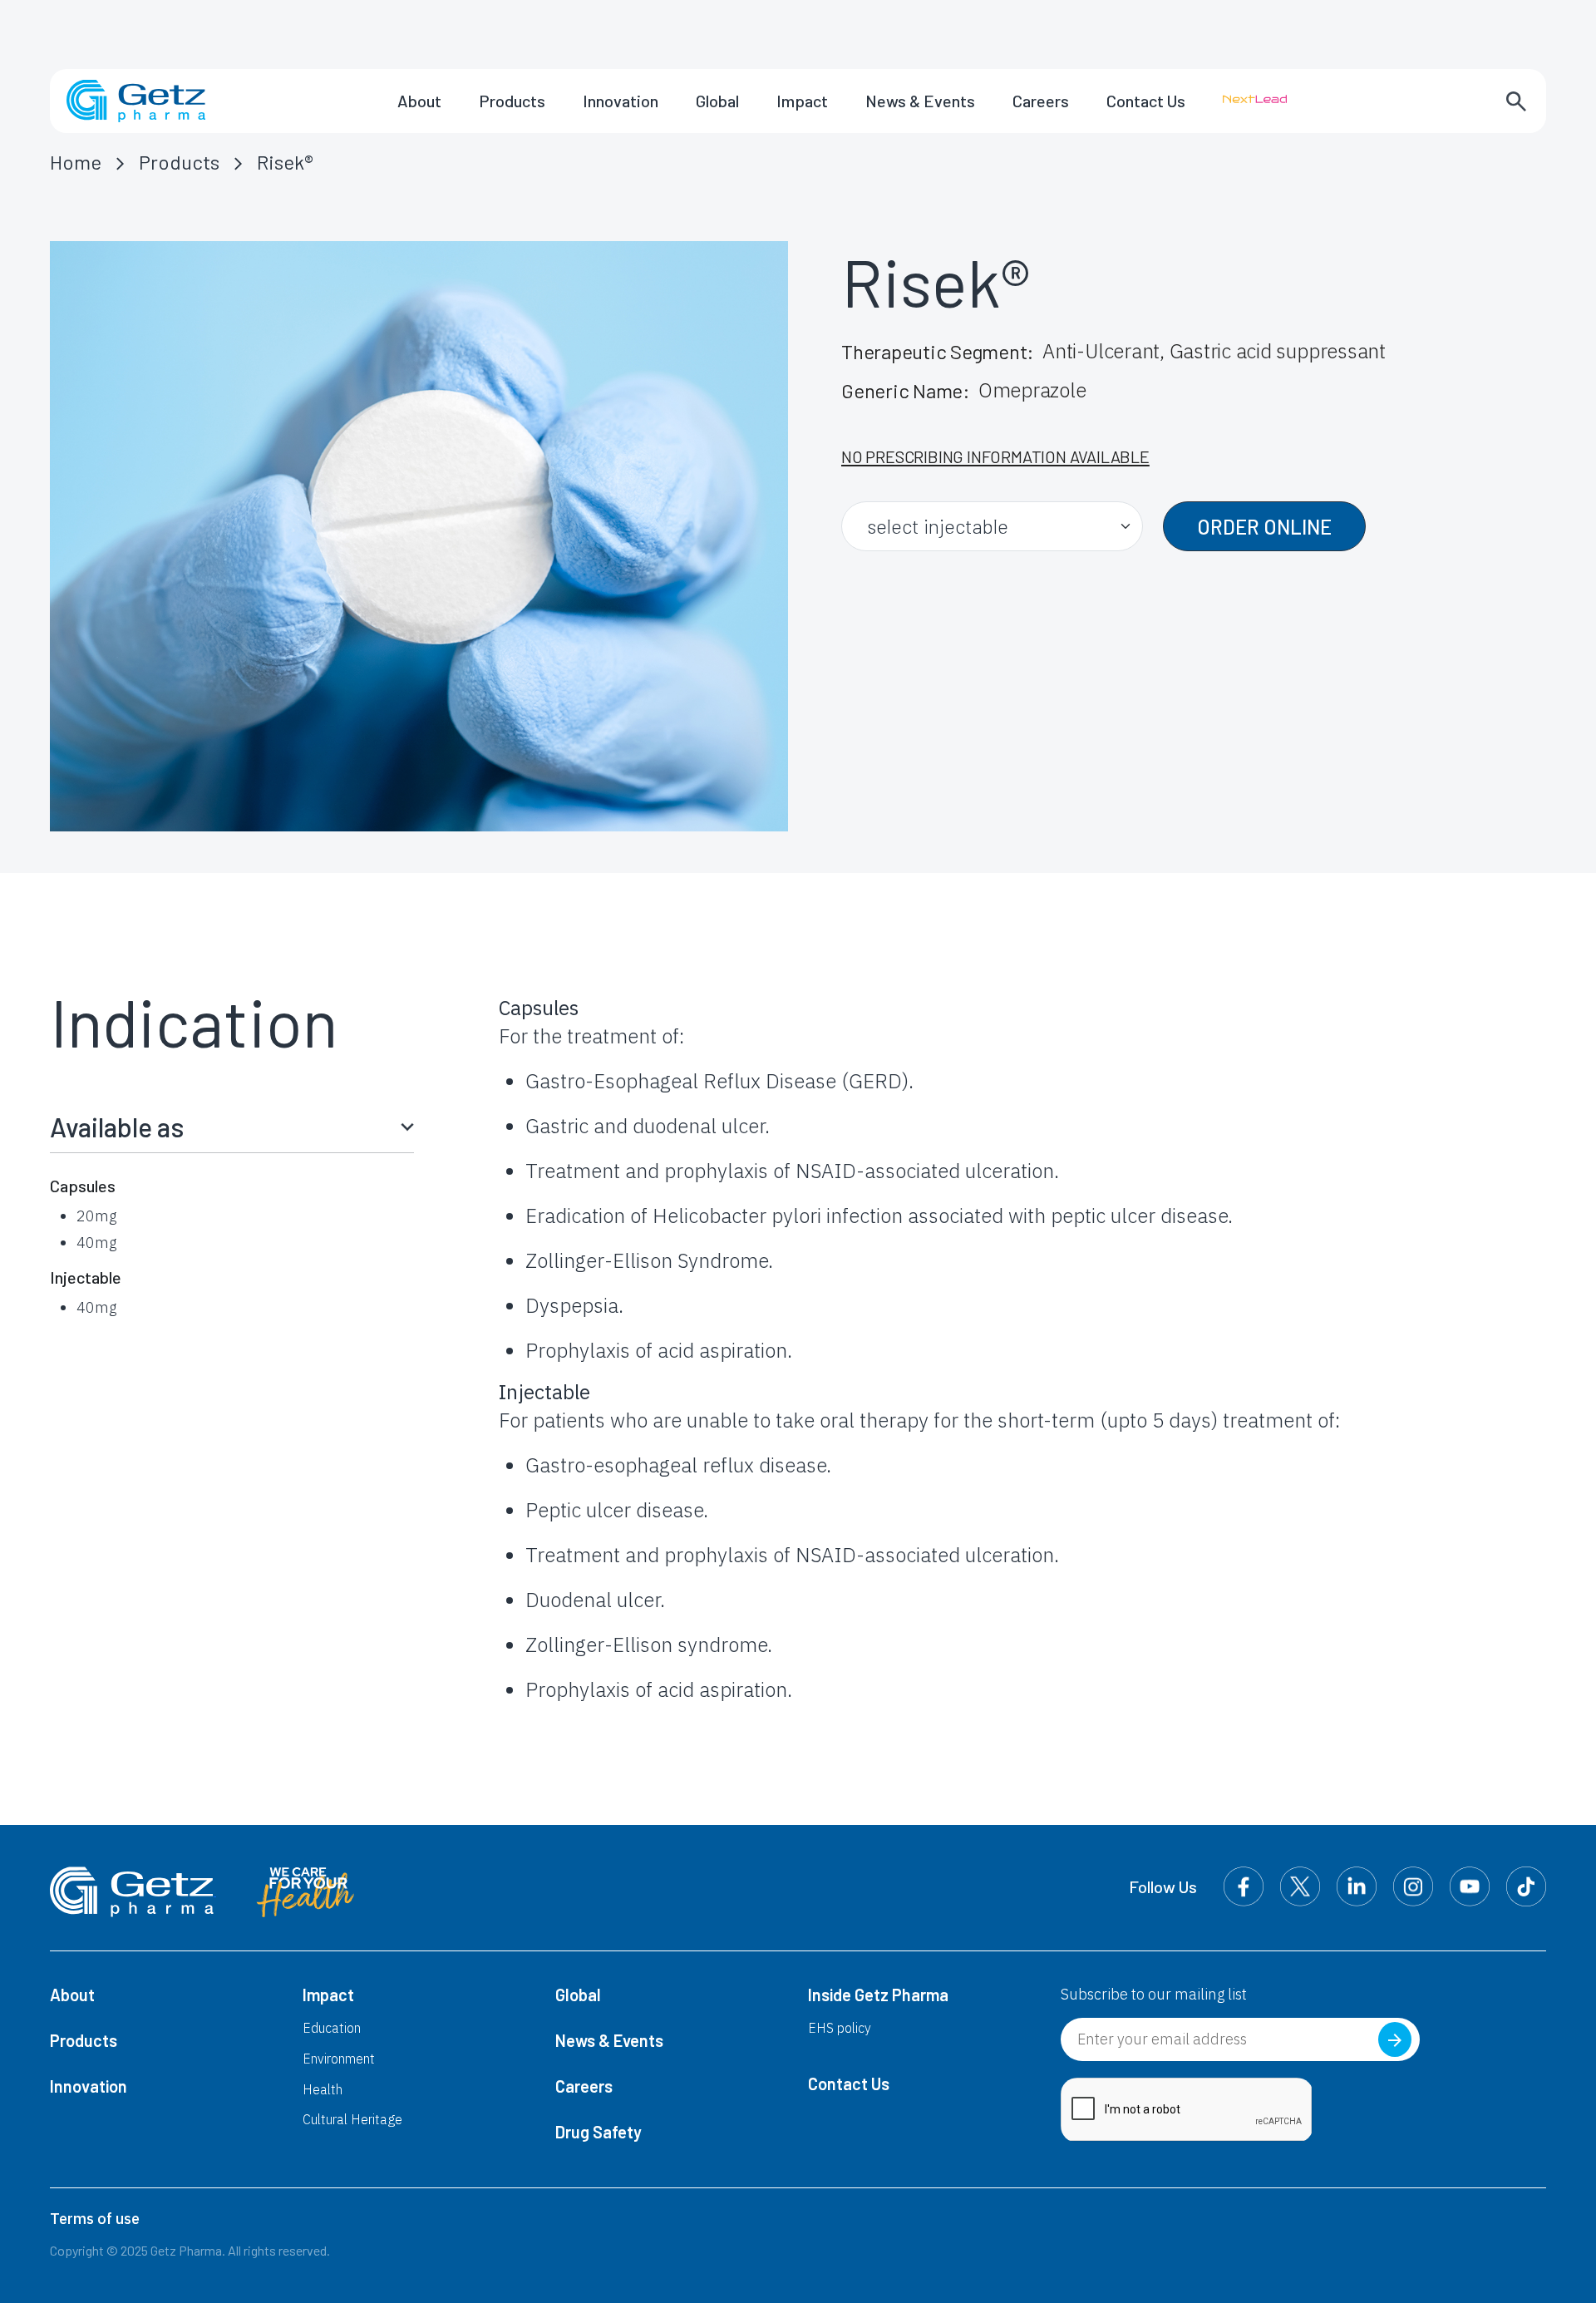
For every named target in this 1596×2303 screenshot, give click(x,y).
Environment (339, 2059)
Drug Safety (598, 2132)
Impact (802, 101)
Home (76, 162)
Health (323, 2089)
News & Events (920, 101)
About (419, 101)
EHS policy (840, 2028)
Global (717, 101)
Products (512, 101)
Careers (1041, 101)
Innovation (621, 101)
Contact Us (1146, 101)
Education (332, 2028)
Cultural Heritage (352, 2119)
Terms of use (95, 2219)
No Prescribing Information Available (995, 456)
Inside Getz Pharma (878, 1995)
